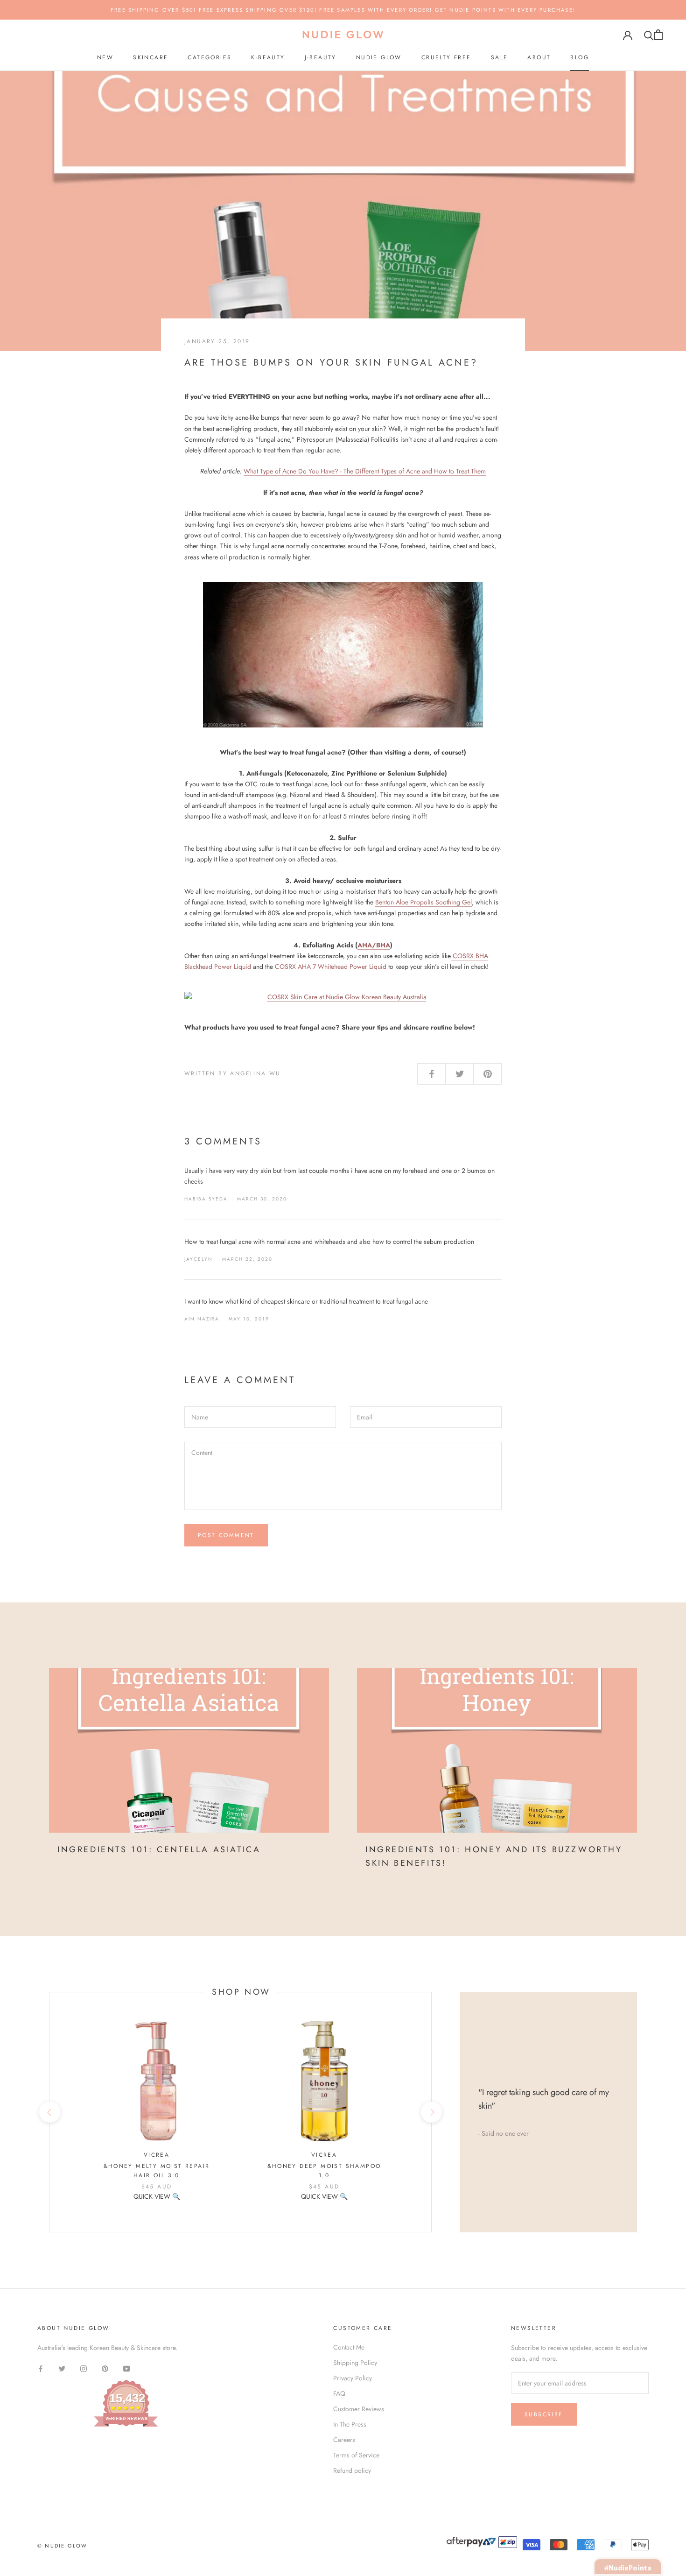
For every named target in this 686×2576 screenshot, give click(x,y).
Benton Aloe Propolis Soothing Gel (423, 902)
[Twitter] (62, 2368)
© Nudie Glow (62, 2546)
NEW (105, 57)
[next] (431, 2112)
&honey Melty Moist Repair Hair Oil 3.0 (157, 2171)
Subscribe (544, 2414)
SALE (500, 57)
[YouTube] (126, 2368)
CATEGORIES (210, 57)
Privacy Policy (353, 2378)
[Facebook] (41, 2368)
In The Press (350, 2424)
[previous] (49, 2112)
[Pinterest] (105, 2368)
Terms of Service (356, 2455)
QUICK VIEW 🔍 (157, 2196)
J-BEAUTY (321, 57)
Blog (580, 57)
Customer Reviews (359, 2409)
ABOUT (539, 57)
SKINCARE (150, 57)
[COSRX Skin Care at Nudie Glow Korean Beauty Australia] (343, 997)
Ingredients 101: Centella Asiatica (159, 1849)
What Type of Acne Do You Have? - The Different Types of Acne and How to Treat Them (365, 471)
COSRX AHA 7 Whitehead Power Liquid (331, 967)
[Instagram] (84, 2368)
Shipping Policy (355, 2363)
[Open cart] (658, 35)
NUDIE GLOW (379, 57)
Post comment (226, 1535)
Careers (344, 2440)
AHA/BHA (374, 945)
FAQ (339, 2393)
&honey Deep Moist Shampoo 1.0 (324, 2171)
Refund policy (352, 2470)
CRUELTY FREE (446, 57)
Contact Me (349, 2347)
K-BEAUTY (268, 57)
